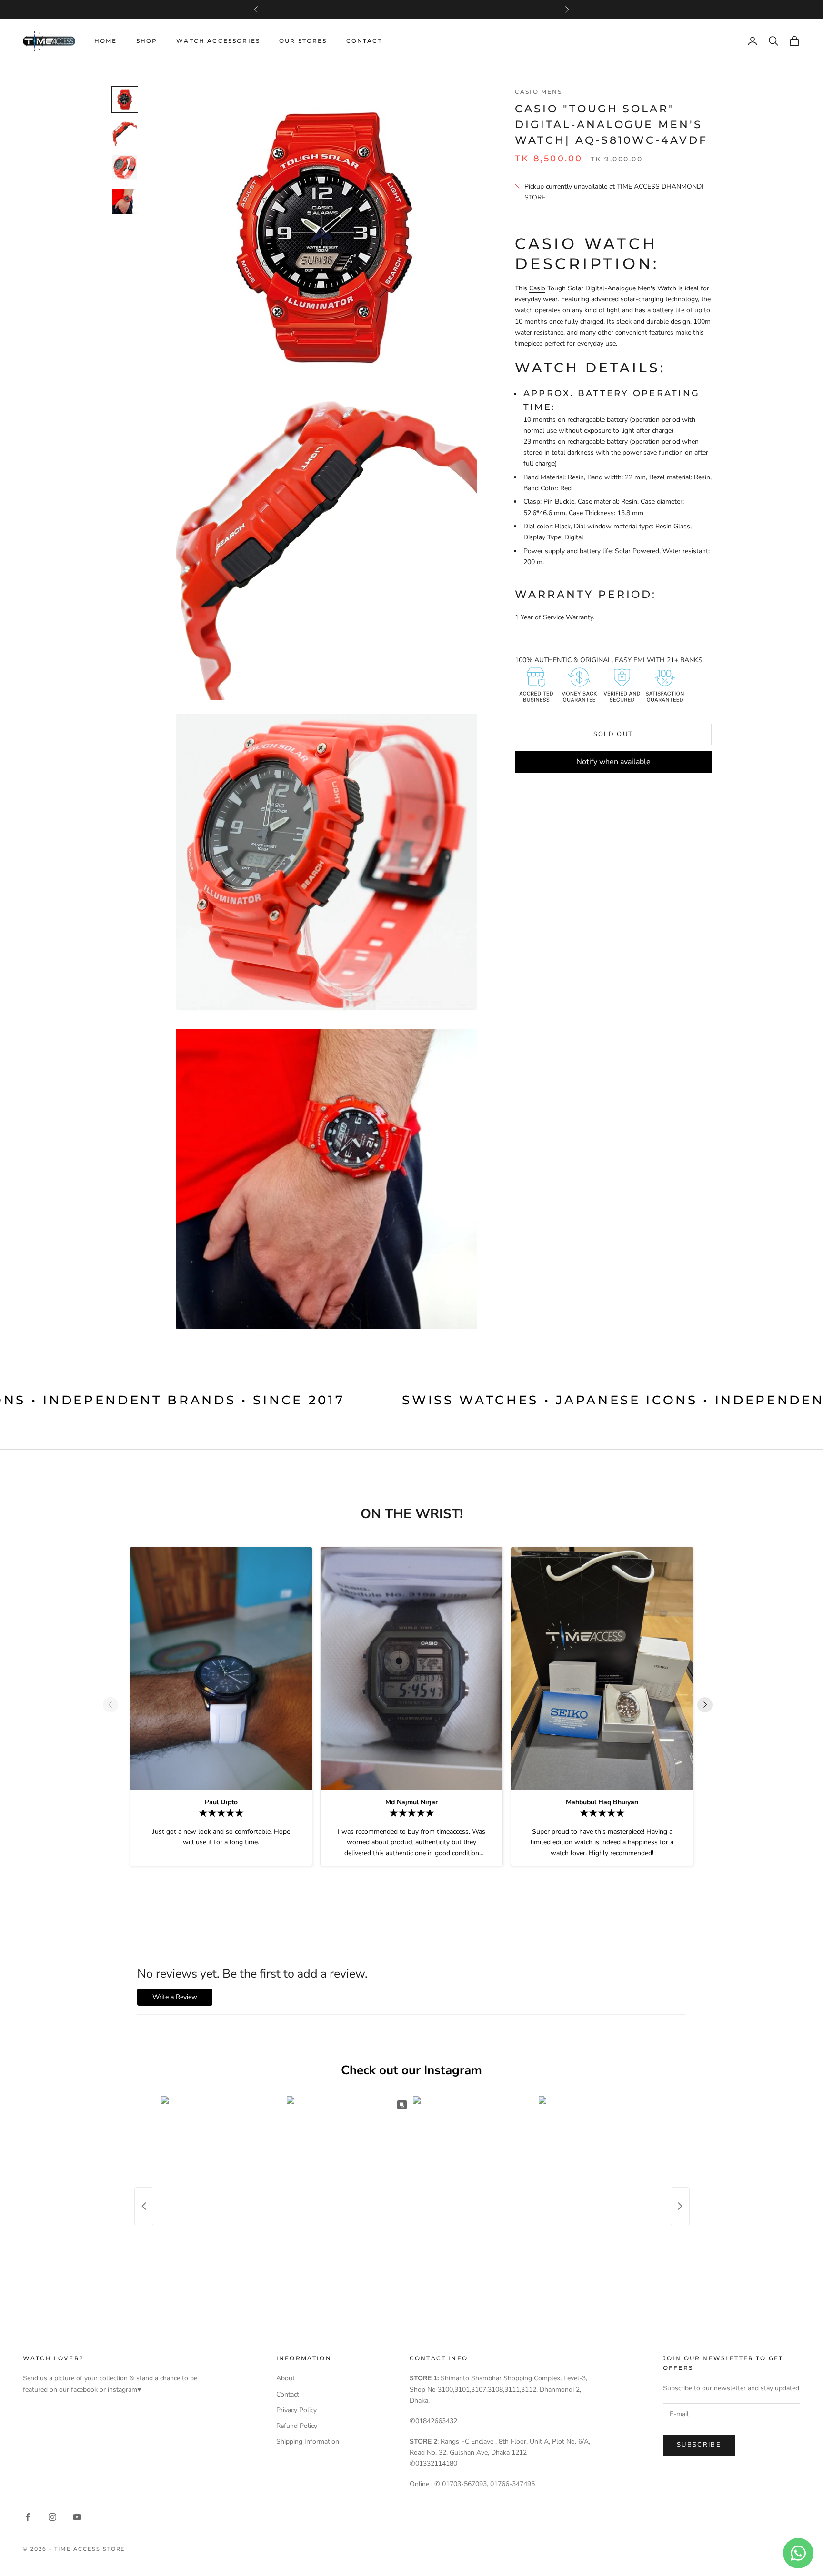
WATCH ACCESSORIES (218, 41)
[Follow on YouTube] (77, 2517)
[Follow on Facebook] (28, 2517)
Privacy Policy (296, 2410)
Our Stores (303, 41)
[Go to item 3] (125, 168)
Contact (364, 41)
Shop (147, 41)
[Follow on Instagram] (52, 2517)
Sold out (613, 734)
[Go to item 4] (125, 202)
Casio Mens (539, 92)
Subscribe (699, 2445)
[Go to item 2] (125, 134)
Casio (537, 288)
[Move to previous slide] (114, 1705)
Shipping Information (308, 2442)
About (286, 2378)
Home (106, 41)
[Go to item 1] (125, 99)
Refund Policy (297, 2426)
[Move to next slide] (709, 1705)
